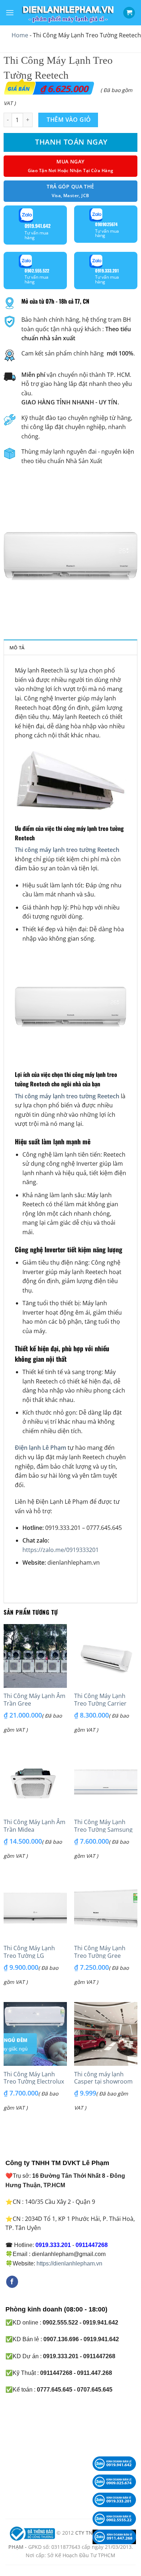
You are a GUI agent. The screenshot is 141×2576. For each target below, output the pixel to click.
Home (20, 35)
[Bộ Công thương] (31, 2533)
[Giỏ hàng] (129, 13)
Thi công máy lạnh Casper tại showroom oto (103, 2082)
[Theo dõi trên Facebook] (12, 2282)
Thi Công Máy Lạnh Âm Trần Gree (35, 1700)
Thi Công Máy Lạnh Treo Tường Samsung (103, 1826)
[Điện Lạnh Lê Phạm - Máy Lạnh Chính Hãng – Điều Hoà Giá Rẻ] (69, 13)
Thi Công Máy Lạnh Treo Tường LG (29, 1952)
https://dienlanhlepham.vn (69, 2263)
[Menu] (10, 13)
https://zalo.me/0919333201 (61, 1550)
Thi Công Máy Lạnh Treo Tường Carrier (100, 1700)
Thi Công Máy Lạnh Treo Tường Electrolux (34, 2078)
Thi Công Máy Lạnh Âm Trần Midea (35, 1826)
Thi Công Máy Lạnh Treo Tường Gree (100, 1952)
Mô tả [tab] (17, 648)
